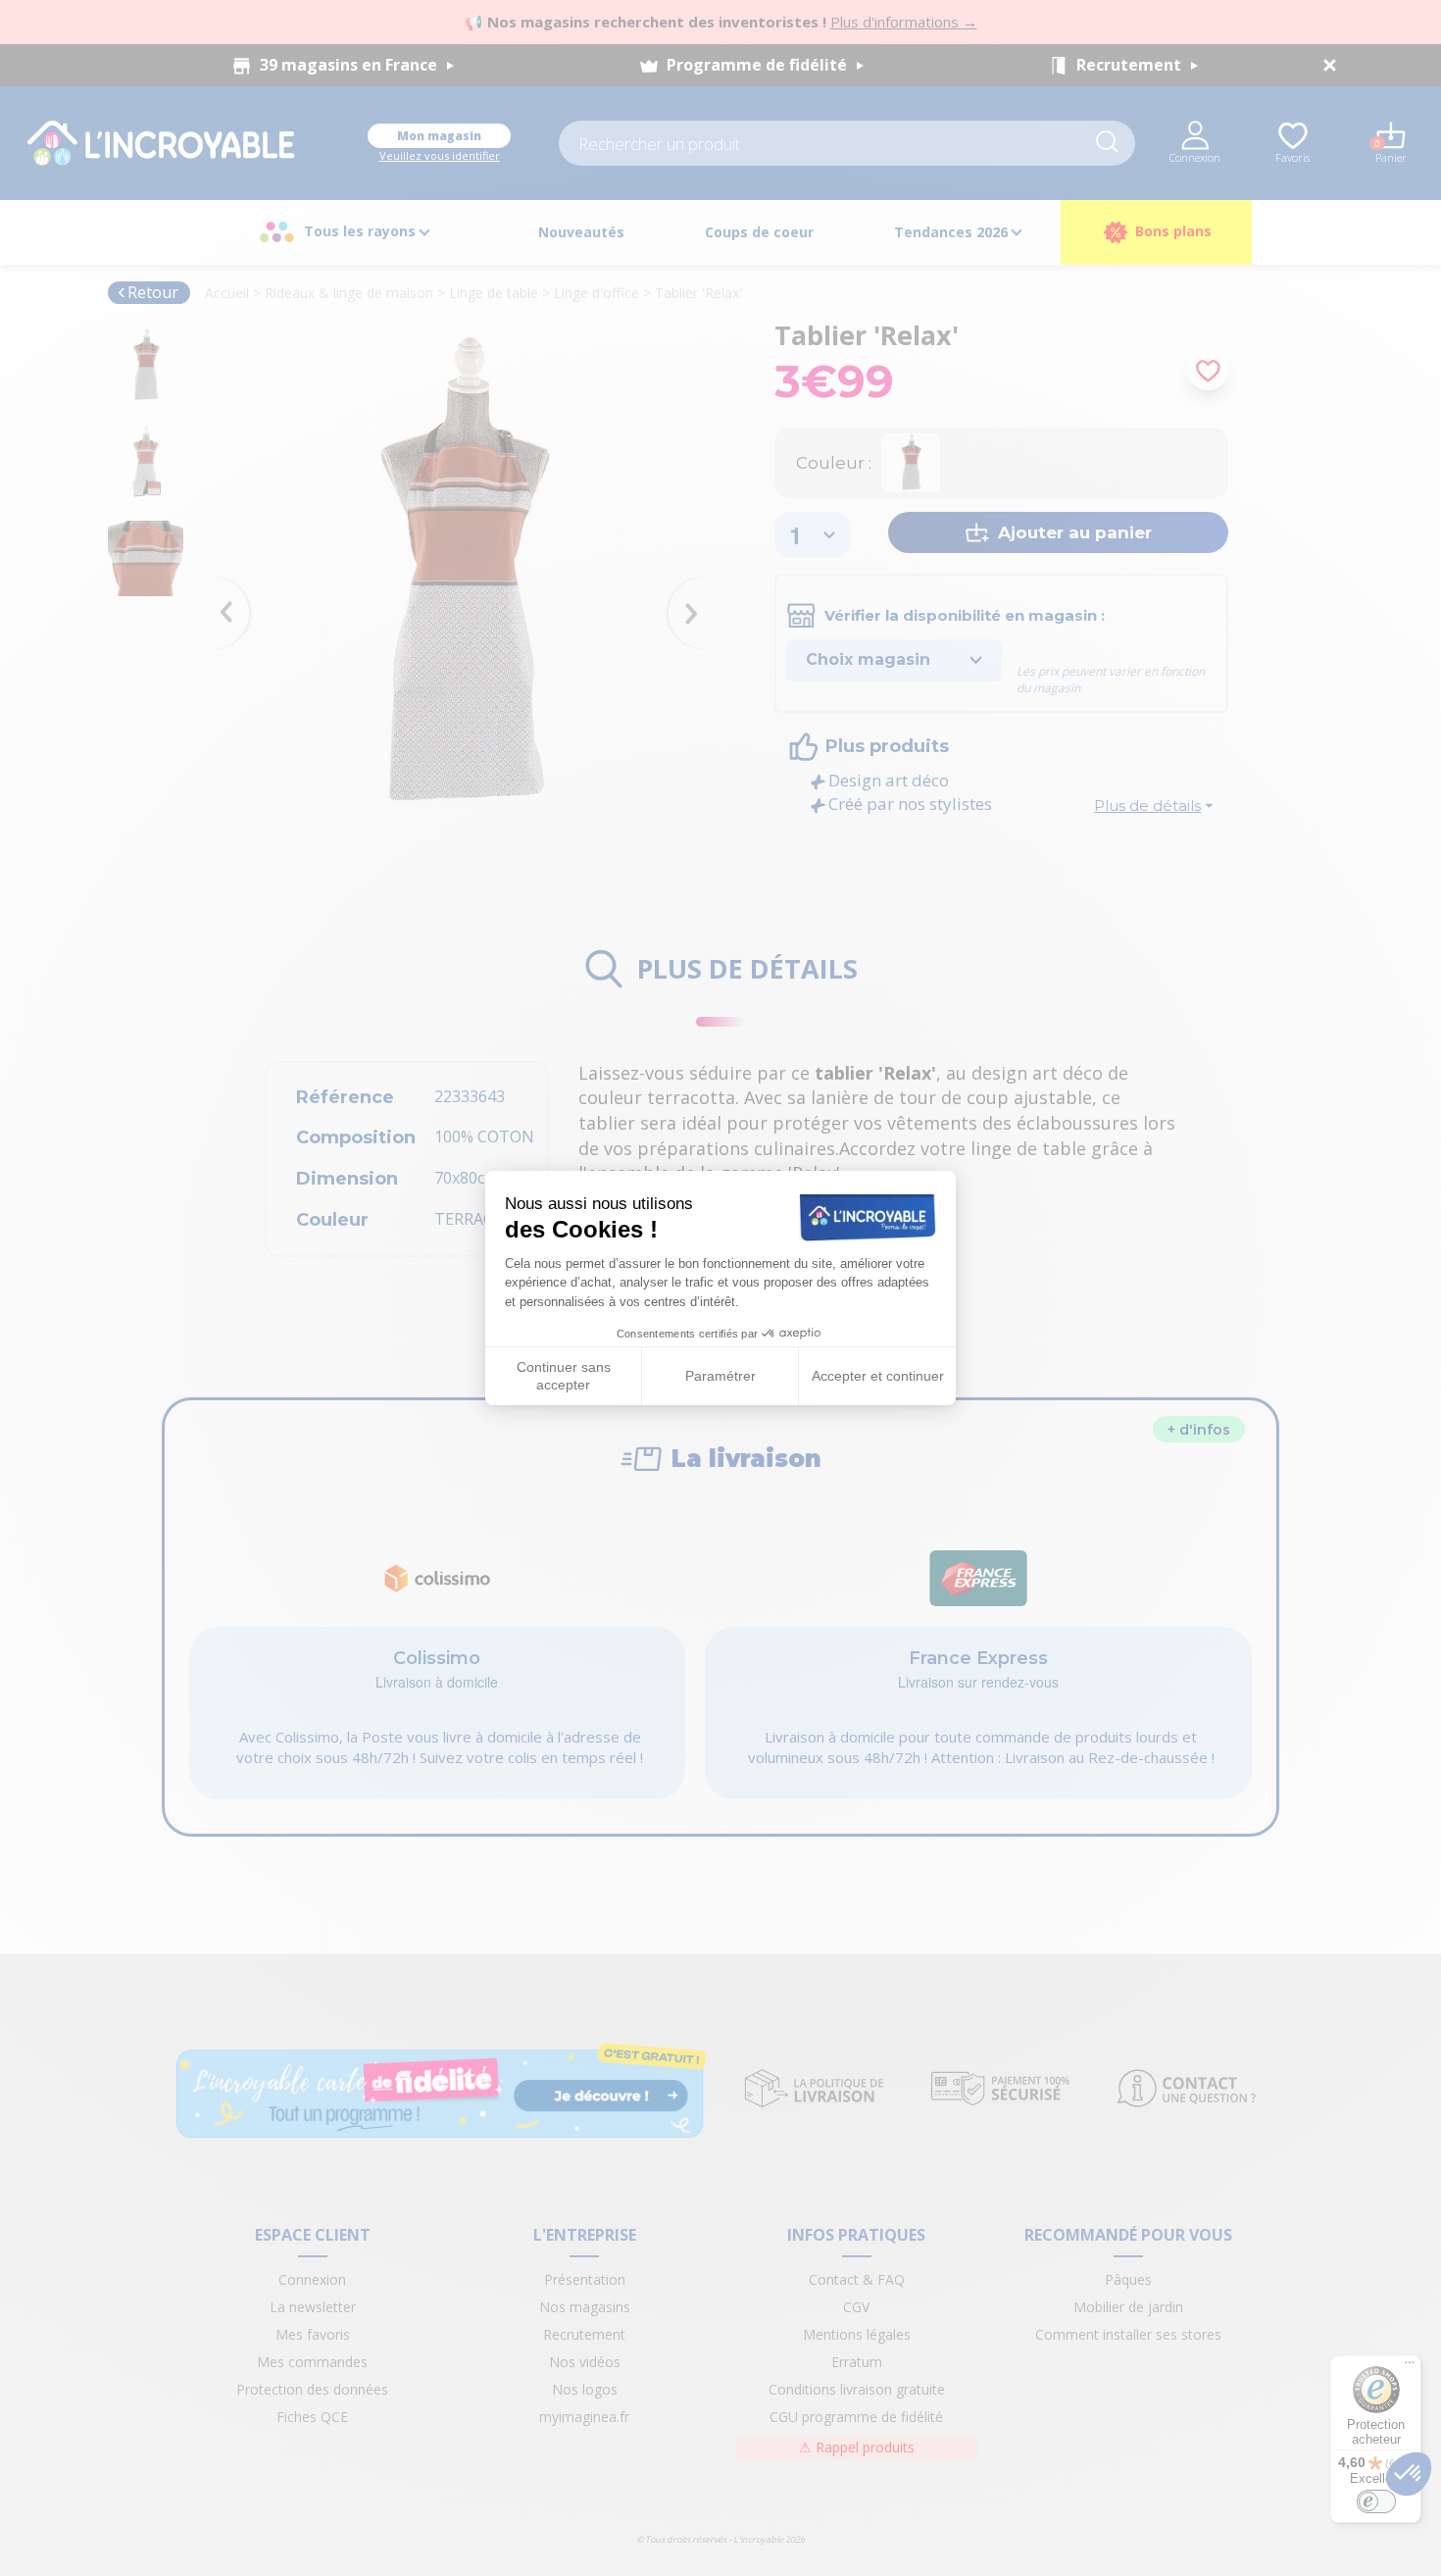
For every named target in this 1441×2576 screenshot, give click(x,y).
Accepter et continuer (878, 1376)
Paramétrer (720, 1376)
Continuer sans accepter (564, 1376)
